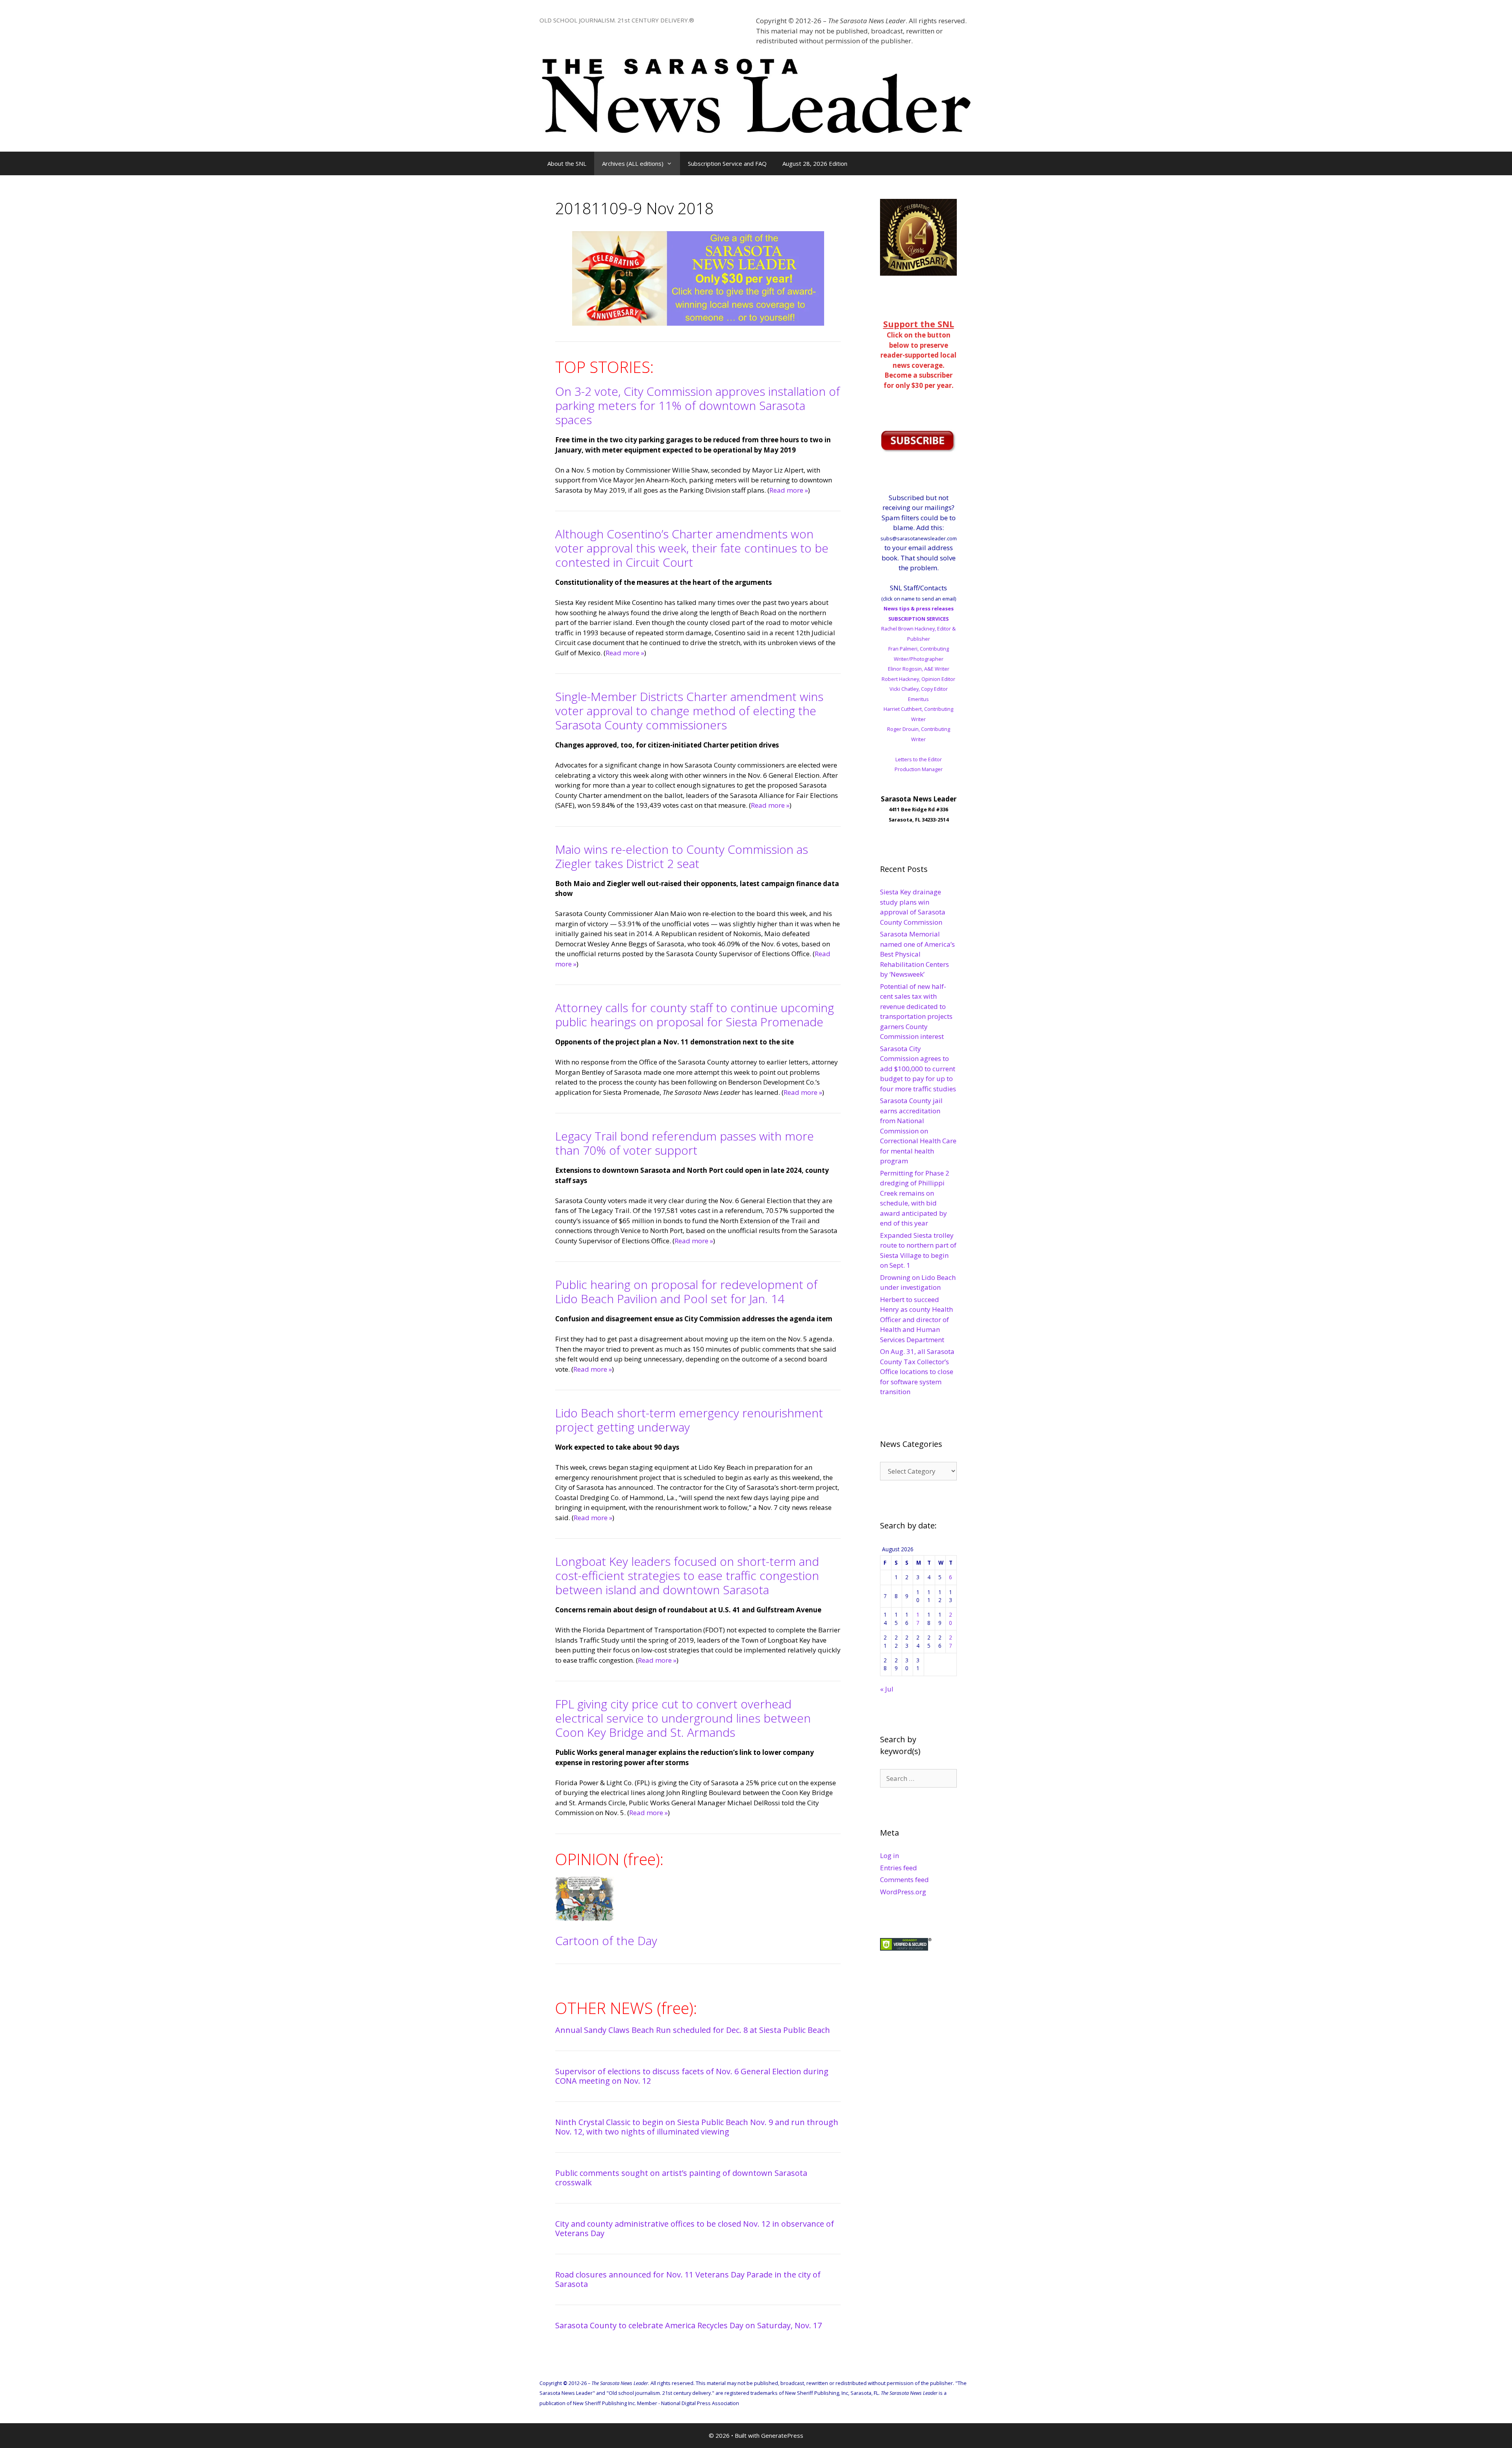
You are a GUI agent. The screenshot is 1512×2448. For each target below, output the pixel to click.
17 (918, 1618)
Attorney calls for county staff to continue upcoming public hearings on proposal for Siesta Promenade (695, 1015)
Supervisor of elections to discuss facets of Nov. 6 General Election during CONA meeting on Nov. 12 (692, 2076)
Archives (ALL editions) (633, 163)
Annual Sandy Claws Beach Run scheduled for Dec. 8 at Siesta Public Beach (693, 2030)
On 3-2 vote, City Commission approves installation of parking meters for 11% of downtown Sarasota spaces (698, 405)
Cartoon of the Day (606, 1941)
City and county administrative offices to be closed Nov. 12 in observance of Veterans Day (695, 2228)
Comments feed (904, 1880)
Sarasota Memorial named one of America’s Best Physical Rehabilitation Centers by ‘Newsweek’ (917, 954)
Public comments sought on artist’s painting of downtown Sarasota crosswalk (681, 2178)
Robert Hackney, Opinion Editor (918, 679)
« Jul (887, 1689)
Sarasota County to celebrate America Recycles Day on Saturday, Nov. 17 (688, 2325)
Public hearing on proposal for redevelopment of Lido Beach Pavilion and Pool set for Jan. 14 (686, 1292)
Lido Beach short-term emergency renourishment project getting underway (689, 1420)
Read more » (789, 490)
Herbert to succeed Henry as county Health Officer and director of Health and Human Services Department (916, 1320)
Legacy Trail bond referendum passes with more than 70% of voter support (685, 1143)
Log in (889, 1855)
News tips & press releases (919, 608)
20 (951, 1618)
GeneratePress (782, 2435)
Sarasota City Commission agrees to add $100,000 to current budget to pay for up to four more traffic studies (918, 1069)
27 (951, 1641)
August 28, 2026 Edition (815, 163)
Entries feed (899, 1868)
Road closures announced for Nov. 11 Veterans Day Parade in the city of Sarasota (688, 2279)
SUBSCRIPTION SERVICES (918, 619)
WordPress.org (903, 1892)
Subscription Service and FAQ (727, 163)
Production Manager (919, 769)
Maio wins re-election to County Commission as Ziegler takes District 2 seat (682, 856)
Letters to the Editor (919, 759)
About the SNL (567, 163)
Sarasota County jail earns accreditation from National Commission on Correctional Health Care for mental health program (918, 1131)
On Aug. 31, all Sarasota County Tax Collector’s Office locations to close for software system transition (917, 1371)
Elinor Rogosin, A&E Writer (919, 669)
